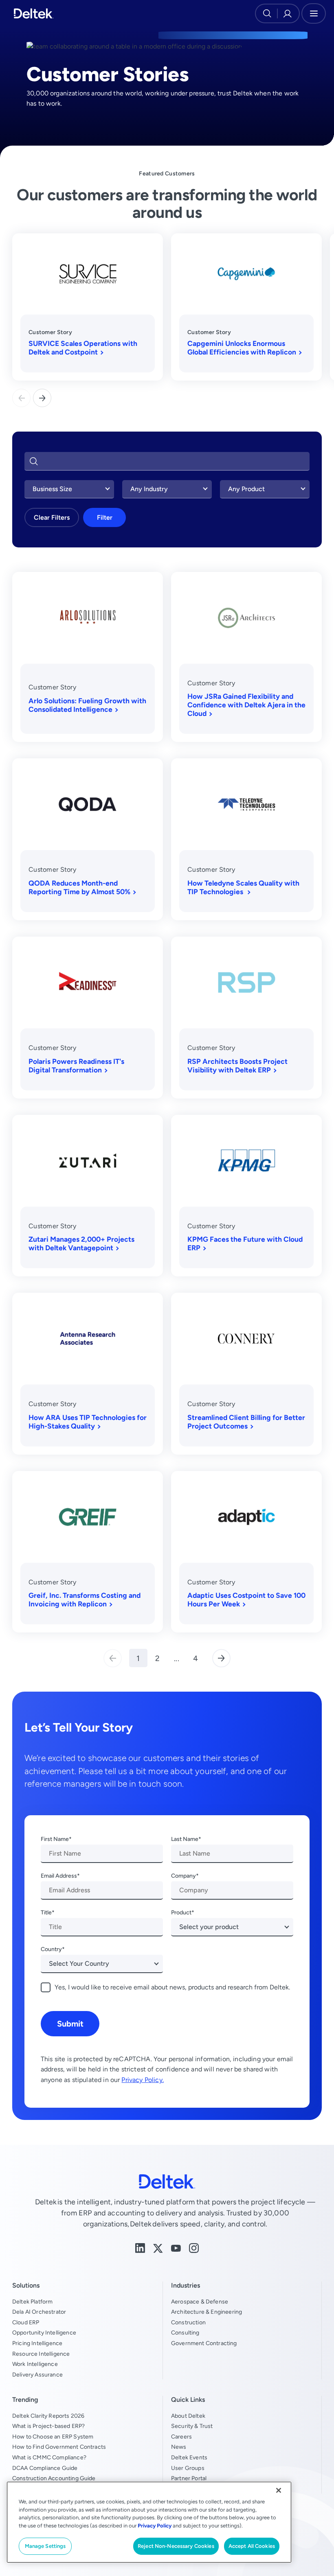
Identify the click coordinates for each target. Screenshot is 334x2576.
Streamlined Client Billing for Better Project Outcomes (246, 1422)
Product (181, 1912)
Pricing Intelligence (37, 2343)
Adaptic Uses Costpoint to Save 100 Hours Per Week (246, 1599)
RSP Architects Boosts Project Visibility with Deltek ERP (237, 1065)
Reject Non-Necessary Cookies (176, 2546)
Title (46, 1912)
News (179, 2447)
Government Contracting (204, 2343)
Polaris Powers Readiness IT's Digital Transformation (76, 1065)
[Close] (279, 2490)
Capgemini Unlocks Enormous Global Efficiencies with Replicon (242, 348)
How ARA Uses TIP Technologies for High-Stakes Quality (88, 1422)
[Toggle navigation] (314, 13)
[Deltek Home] (34, 13)
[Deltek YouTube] (176, 2248)
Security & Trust (192, 2426)
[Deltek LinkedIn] (140, 2247)
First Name (55, 1839)
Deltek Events (189, 2457)
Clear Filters (52, 517)
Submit (70, 2023)
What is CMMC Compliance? (49, 2457)
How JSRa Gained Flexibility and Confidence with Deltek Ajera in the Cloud (246, 705)
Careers (181, 2436)
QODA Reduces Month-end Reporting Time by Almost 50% (79, 887)
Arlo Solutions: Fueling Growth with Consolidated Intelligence (87, 705)
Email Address (59, 1876)
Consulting (185, 2332)
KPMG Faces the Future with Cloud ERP (245, 1243)
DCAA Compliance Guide (45, 2468)
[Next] (221, 1658)
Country (51, 1949)
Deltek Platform (32, 2301)
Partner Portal (189, 2478)
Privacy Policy (155, 2526)
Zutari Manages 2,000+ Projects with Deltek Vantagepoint (81, 1243)
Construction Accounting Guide (54, 2478)
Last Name (185, 1839)
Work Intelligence (35, 2364)
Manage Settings (45, 2546)
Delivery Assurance (37, 2374)
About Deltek (188, 2416)
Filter (105, 517)
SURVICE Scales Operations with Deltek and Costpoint (83, 348)
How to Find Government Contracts (59, 2447)
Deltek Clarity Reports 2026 (48, 2416)
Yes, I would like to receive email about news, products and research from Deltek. (172, 1987)
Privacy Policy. (142, 2080)
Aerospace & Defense (200, 2301)
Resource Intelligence (41, 2354)
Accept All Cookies (252, 2546)
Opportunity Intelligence (44, 2332)
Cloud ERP (26, 2322)
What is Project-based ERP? (48, 2426)
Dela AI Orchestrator (39, 2312)
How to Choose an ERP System (53, 2436)
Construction (188, 2322)
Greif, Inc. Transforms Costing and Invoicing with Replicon (85, 1599)
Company (183, 1876)
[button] (42, 398)
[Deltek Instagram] (194, 2247)
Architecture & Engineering (207, 2312)
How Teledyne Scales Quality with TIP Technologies (243, 887)
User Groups (188, 2468)
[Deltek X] (158, 2248)
